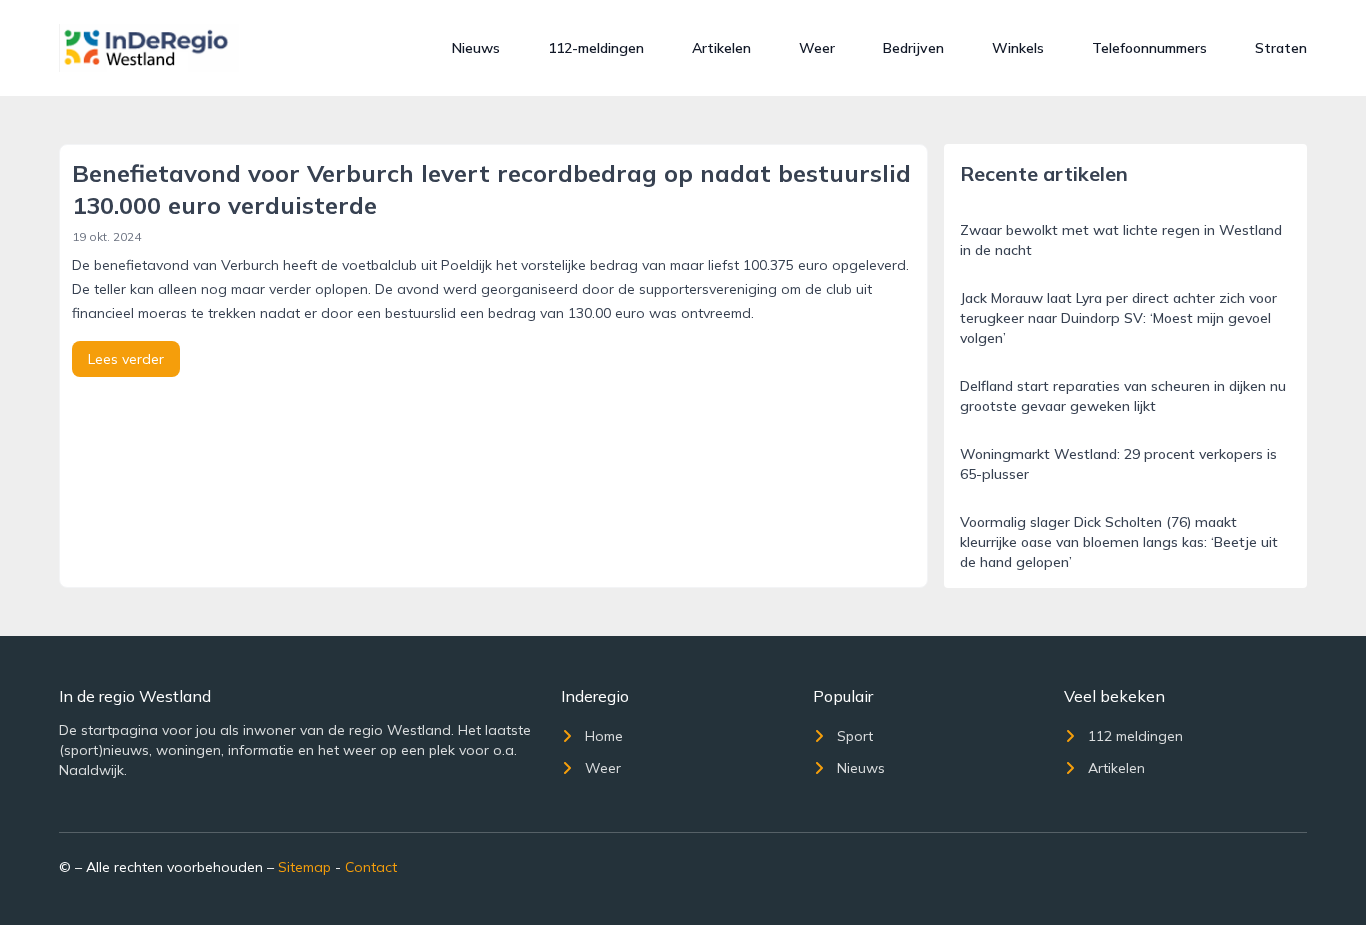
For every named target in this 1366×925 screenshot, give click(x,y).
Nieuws (476, 48)
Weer (817, 48)
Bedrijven (913, 48)
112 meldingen (1135, 736)
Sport (855, 736)
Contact (371, 867)
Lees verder (126, 359)
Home (604, 736)
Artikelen (721, 48)
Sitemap (304, 867)
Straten (1281, 48)
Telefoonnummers (1149, 48)
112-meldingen (596, 48)
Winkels (1018, 48)
